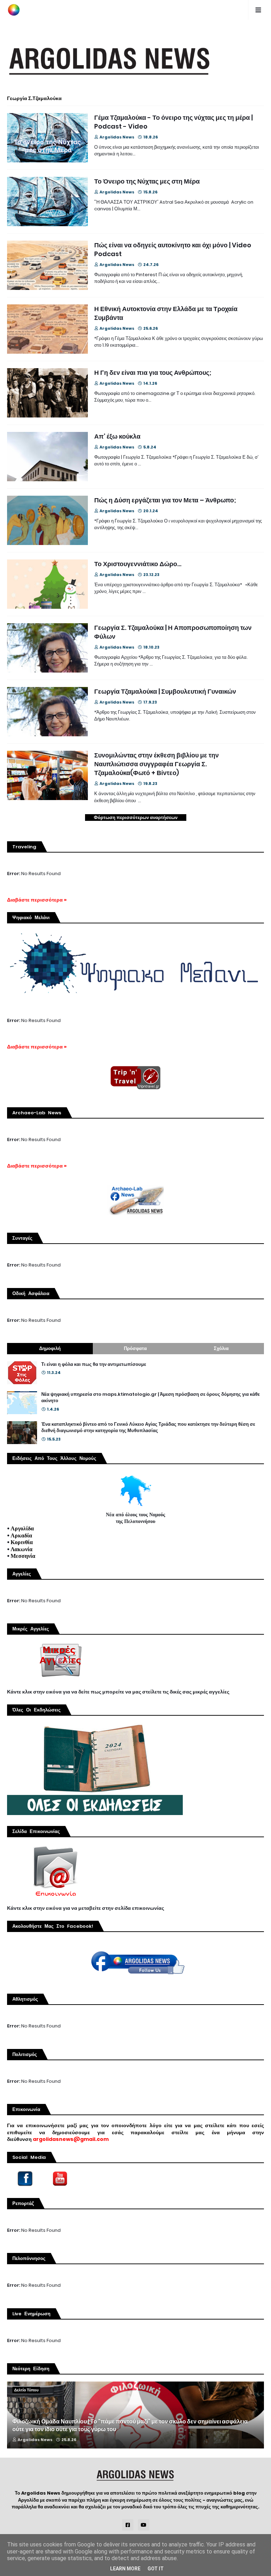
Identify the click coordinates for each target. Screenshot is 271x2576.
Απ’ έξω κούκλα (117, 436)
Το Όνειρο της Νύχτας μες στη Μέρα (147, 181)
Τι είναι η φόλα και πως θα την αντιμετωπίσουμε (94, 1364)
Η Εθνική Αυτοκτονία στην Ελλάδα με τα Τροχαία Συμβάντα (166, 313)
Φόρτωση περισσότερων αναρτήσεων (136, 818)
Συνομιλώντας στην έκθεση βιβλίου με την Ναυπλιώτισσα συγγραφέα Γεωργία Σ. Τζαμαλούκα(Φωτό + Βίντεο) (156, 764)
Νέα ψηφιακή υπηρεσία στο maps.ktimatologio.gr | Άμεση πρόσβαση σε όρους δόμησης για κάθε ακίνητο (150, 1398)
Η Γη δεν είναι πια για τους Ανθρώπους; (153, 373)
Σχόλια (221, 1348)
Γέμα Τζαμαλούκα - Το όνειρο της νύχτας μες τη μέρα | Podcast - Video (173, 122)
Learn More (125, 2569)
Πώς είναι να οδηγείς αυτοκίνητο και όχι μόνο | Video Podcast (173, 249)
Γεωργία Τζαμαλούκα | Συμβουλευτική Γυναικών (165, 691)
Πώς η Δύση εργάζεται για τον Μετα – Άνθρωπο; (165, 500)
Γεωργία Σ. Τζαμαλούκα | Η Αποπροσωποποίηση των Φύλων (173, 632)
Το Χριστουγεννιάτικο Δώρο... (138, 564)
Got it (156, 2569)
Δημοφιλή (50, 1348)
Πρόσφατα (135, 1348)
